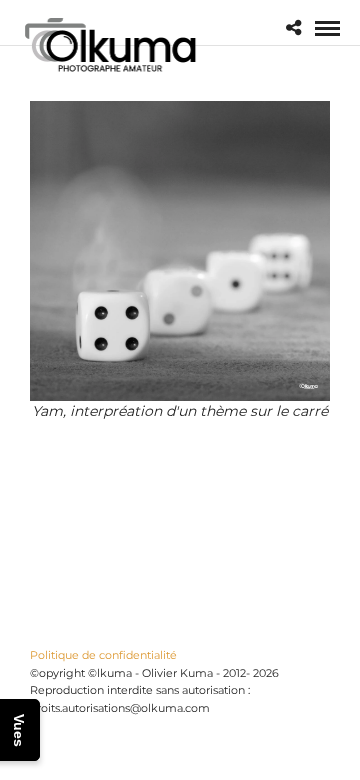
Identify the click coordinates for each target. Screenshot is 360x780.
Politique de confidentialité (103, 655)
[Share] (293, 28)
